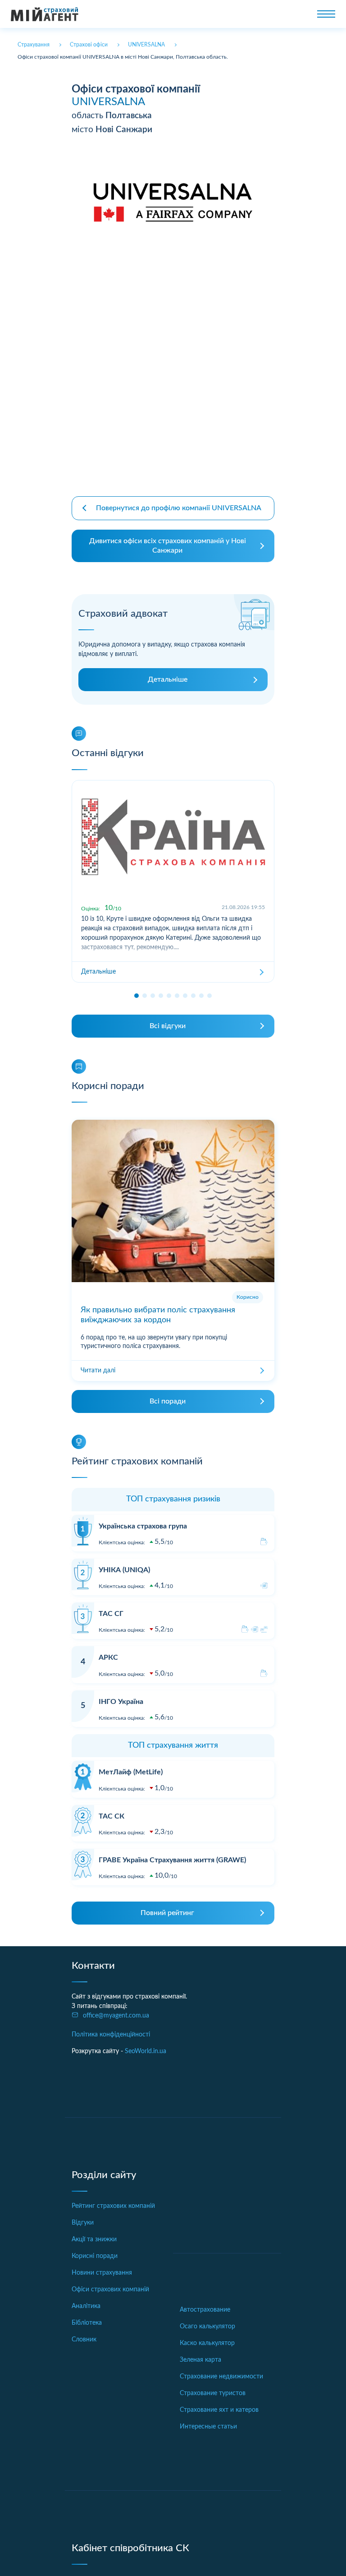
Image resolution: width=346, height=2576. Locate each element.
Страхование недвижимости (221, 2377)
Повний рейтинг (167, 1913)
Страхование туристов (213, 2393)
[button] (137, 996)
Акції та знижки (94, 2239)
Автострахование (205, 2310)
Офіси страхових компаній (110, 2290)
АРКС (108, 1657)
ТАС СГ (111, 1614)
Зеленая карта (200, 2360)
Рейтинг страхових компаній (113, 2206)
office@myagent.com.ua (116, 2016)
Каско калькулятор (207, 2343)
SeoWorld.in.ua (146, 2051)
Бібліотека (87, 2323)
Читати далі (98, 1371)
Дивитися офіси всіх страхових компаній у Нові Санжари (168, 546)
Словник (84, 2340)
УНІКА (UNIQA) (124, 1570)
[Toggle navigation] (326, 14)
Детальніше (168, 679)
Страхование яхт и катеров (219, 2410)
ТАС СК (112, 1816)
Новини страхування (102, 2273)
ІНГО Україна (121, 1702)
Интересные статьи (208, 2427)
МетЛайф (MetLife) (131, 1772)
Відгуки (83, 2223)
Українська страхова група (143, 1526)
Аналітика (86, 2306)
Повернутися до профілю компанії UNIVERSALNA (179, 508)
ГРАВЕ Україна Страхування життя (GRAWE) (172, 1860)
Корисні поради (95, 2256)
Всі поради (168, 1401)
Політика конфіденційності (111, 2035)
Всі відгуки (168, 1026)
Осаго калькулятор (207, 2327)
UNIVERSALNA (108, 102)
